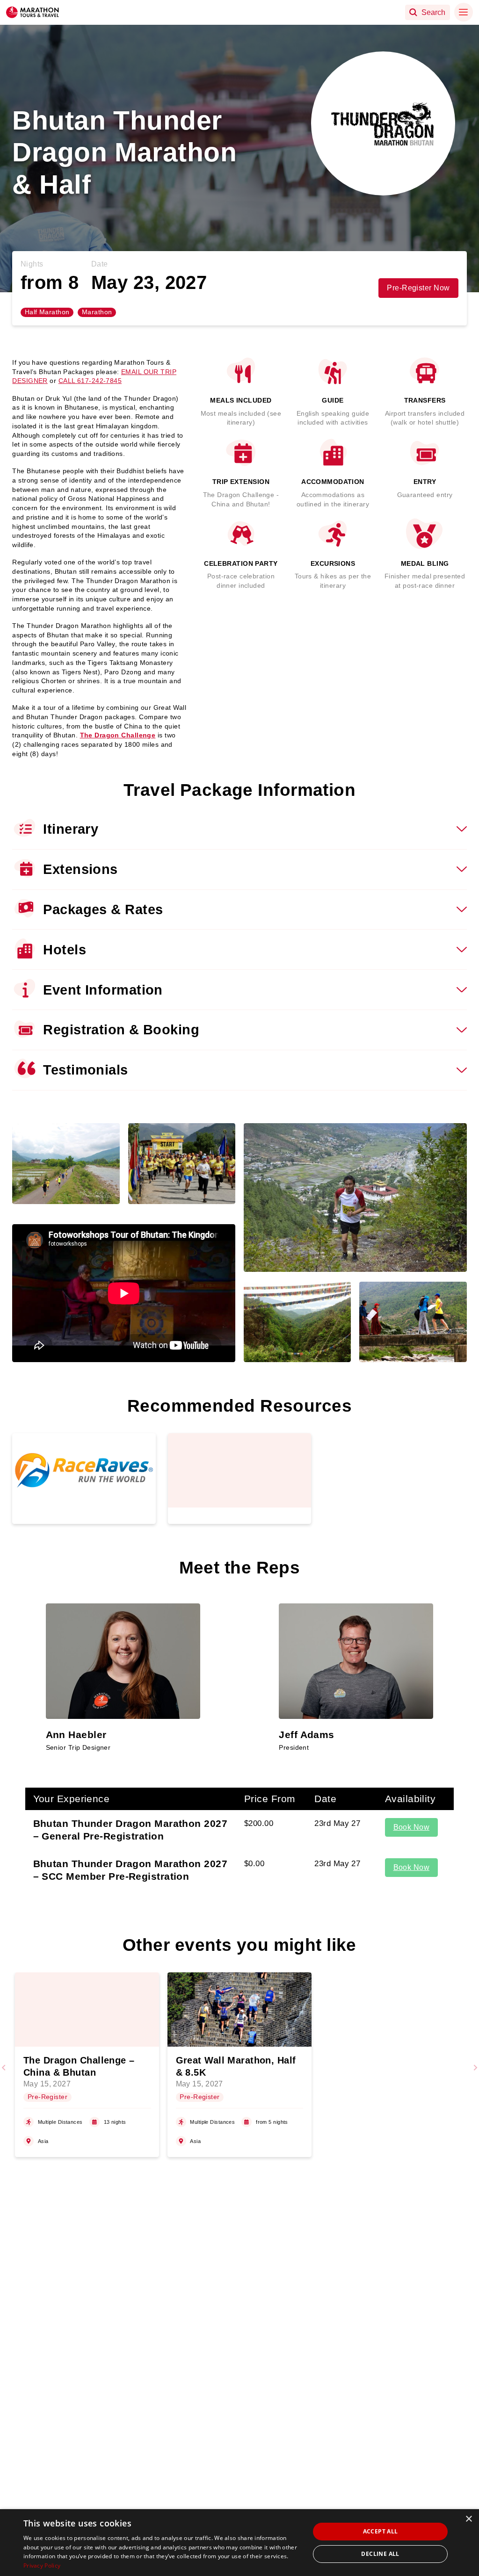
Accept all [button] (381, 2531)
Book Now (412, 1827)
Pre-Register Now (418, 288)
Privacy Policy (42, 2565)
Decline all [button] (380, 2554)
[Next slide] (475, 2068)
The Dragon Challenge (118, 735)
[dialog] (239, 2543)
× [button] (468, 2519)
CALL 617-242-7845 (90, 381)
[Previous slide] (4, 2068)
